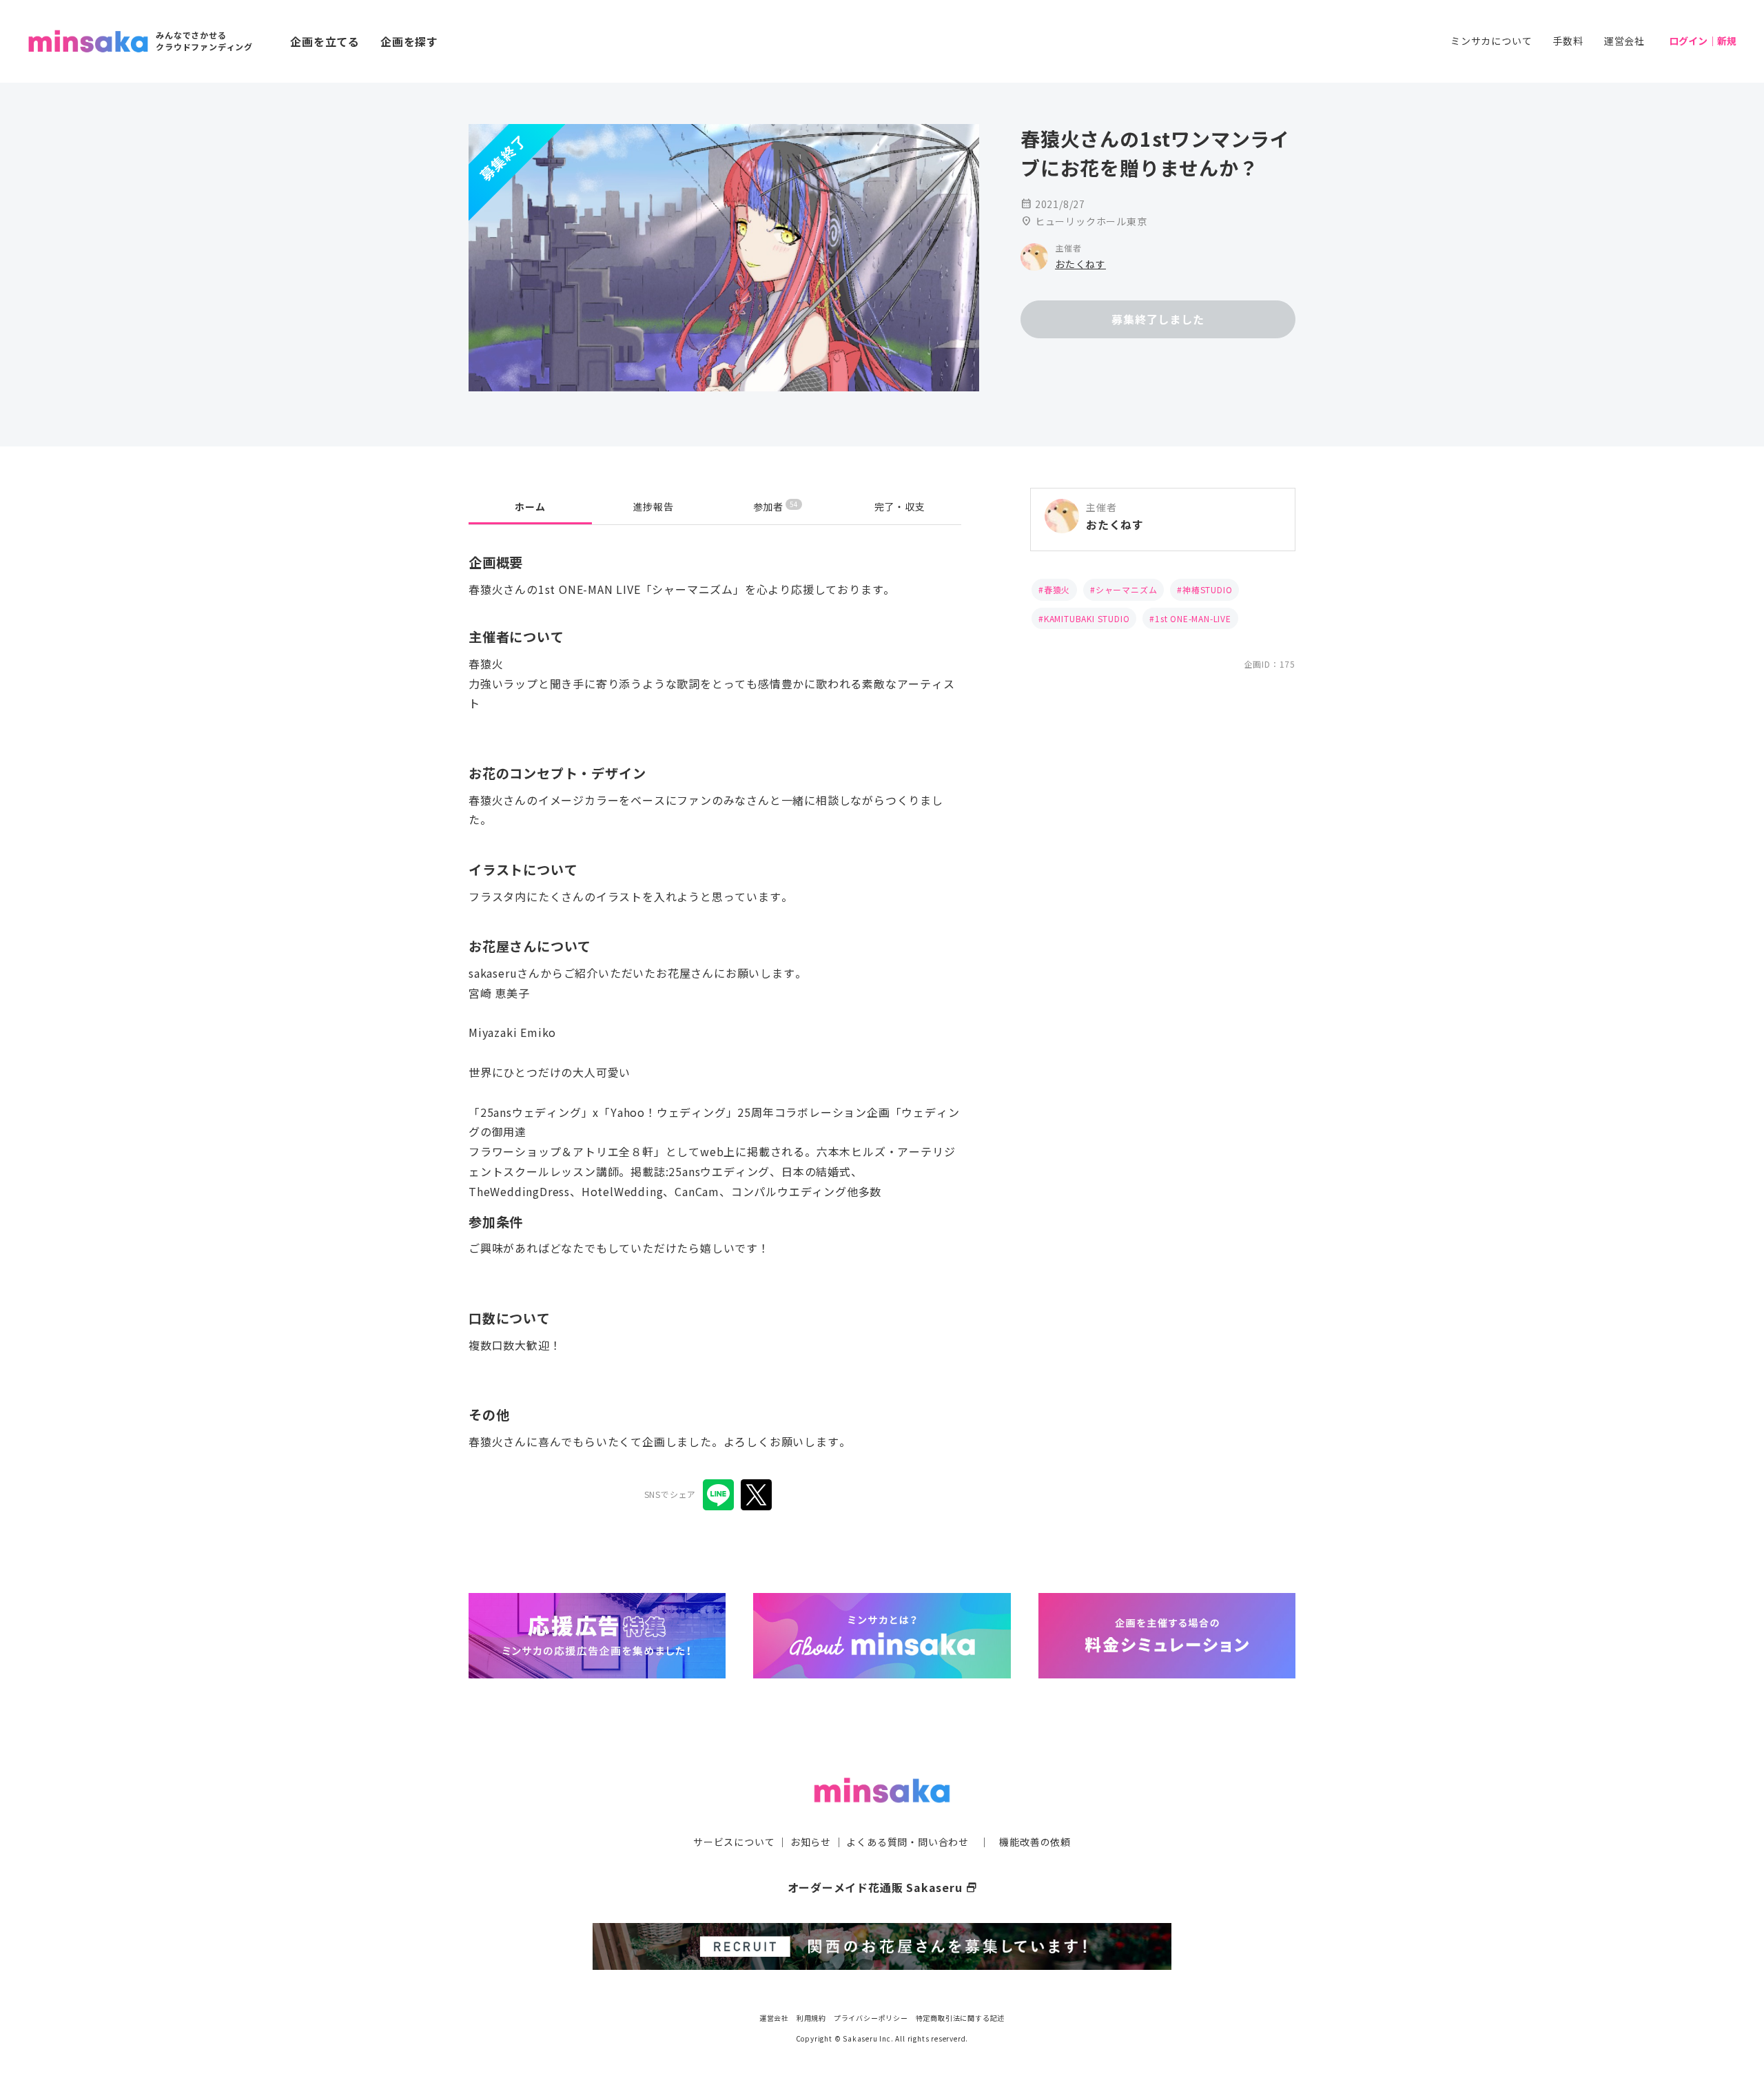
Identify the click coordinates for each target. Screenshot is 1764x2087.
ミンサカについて (1491, 41)
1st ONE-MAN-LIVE (1193, 618)
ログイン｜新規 (1703, 41)
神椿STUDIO (1207, 589)
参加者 (776, 506)
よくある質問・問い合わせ (907, 1842)
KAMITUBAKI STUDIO (1087, 618)
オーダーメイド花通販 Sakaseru (882, 1887)
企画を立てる (325, 41)
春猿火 (1057, 589)
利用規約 (811, 2018)
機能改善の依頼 (1035, 1842)
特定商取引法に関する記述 (961, 2018)
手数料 (1568, 41)
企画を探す (409, 41)
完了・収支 (900, 506)
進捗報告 (654, 506)
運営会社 (1624, 41)
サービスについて (734, 1842)
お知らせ (811, 1842)
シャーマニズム (1127, 589)
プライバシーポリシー (871, 2018)
